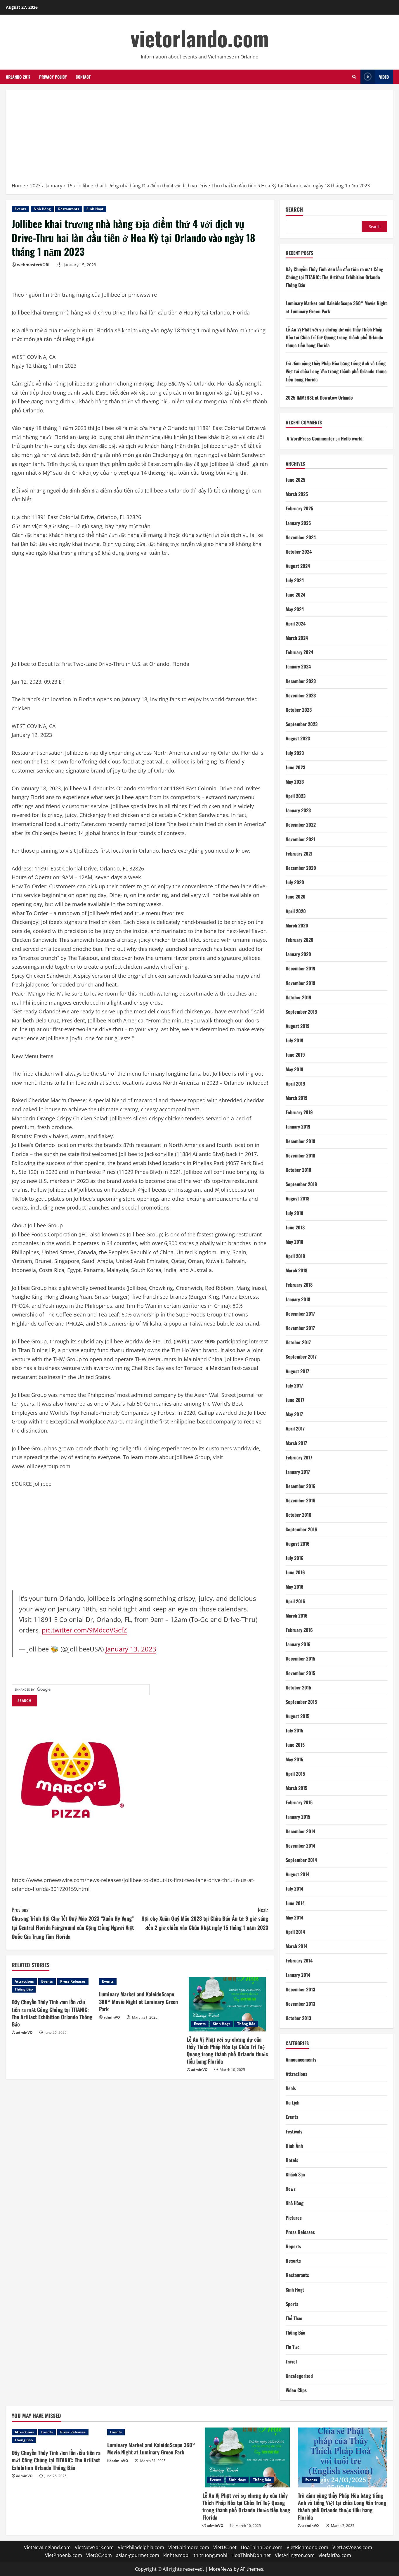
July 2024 (295, 580)
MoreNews (221, 2569)
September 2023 (302, 724)
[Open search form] (354, 77)
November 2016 (301, 1500)
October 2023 (299, 710)
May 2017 (294, 1414)
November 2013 (300, 2004)
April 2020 (296, 911)
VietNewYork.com (94, 2547)
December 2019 (301, 968)
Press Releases (73, 1981)
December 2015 (300, 1658)
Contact (83, 77)
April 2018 (295, 1256)
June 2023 (295, 767)
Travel (291, 2361)
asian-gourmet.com (138, 2555)
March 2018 (296, 1270)
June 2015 (295, 1745)
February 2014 (299, 1960)
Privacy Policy (53, 77)
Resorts (293, 2261)
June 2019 (295, 1055)
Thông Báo (24, 1989)
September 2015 (301, 1702)
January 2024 (298, 666)
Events (20, 209)
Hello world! (352, 438)
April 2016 (295, 1601)
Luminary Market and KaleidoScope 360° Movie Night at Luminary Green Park (138, 2001)
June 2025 (295, 480)
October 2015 (298, 1687)
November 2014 (300, 1846)
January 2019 (298, 1127)
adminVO (24, 2032)
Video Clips (296, 2390)
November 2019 (301, 983)
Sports (292, 2304)
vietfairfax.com (335, 2555)
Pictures (294, 2218)
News (291, 2189)
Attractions (24, 1981)
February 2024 (299, 652)
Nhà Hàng (42, 209)
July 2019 (295, 1040)
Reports (293, 2246)
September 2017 (301, 1357)
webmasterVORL (34, 265)
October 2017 (298, 1342)
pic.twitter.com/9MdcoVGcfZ (84, 1630)
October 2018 (298, 1170)
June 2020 (296, 896)
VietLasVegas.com (352, 2547)
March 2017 (296, 1443)
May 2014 (294, 1917)
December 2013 (300, 1989)
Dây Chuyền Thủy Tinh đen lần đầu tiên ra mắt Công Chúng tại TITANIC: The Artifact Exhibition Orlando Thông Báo (52, 2013)
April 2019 (295, 1084)
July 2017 (294, 1385)
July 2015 (294, 1730)
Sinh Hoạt (95, 209)
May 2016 (295, 1587)
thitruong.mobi (210, 2555)
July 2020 (295, 882)
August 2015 (297, 1716)
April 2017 (295, 1428)
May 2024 (295, 609)
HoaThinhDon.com (262, 2547)
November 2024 (301, 537)
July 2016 (295, 1558)
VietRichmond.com (307, 2547)
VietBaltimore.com (189, 2547)
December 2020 (301, 868)
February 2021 (299, 854)
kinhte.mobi (176, 2555)
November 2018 (300, 1155)
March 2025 (297, 494)
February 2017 (299, 1457)
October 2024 (299, 552)
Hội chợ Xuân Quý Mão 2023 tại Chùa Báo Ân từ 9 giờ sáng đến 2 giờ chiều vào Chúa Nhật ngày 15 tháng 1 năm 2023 (205, 1918)
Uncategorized (299, 2376)
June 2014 (295, 1903)
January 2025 (298, 523)
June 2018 (295, 1227)
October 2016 (299, 1515)
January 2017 (298, 1472)
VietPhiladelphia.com (141, 2547)
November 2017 (300, 1328)
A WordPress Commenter (310, 438)
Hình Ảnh (294, 2146)
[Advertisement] (199, 138)
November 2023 (301, 695)
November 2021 (300, 839)
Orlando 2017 (18, 77)
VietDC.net (225, 2547)
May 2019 (295, 1069)
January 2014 (298, 1975)
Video (384, 77)
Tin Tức (293, 2347)
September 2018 (301, 1184)
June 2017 (295, 1400)
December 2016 (301, 1486)
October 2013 (298, 2018)
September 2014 (301, 1860)
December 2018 (300, 1141)
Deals (291, 2088)
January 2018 (298, 1299)
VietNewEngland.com (47, 2547)
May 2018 (294, 1242)
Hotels (292, 2160)
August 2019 (298, 1026)
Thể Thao (294, 2318)
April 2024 (296, 623)
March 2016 (297, 1616)
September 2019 (301, 1012)
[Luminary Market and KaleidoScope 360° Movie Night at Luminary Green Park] (140, 1981)
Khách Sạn (295, 2174)
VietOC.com (99, 2555)
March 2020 (297, 925)
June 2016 (295, 1572)
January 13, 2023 (131, 1649)
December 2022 (301, 825)
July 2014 (294, 1889)
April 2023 (296, 796)
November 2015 (300, 1673)
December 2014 (300, 1831)
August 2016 (298, 1544)
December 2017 (300, 1314)
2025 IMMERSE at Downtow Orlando (319, 398)
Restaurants (69, 209)
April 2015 (295, 1774)
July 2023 (295, 753)
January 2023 (298, 810)
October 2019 (299, 997)
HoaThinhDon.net (251, 2555)
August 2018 (297, 1198)
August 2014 (297, 1874)
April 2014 (295, 1932)
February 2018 (299, 1285)
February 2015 (299, 1802)
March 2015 (296, 1788)
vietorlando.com (200, 38)
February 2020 (300, 940)
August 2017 (297, 1371)
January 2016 (298, 1644)
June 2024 (295, 595)
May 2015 (294, 1759)
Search (294, 209)
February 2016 (299, 1630)
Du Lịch (293, 2102)
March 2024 (297, 638)
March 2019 (297, 1098)
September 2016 (301, 1529)
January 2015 (298, 1817)
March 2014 (296, 1946)
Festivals (294, 2131)
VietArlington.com (295, 2555)
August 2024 (298, 566)
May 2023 (295, 782)
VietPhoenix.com (64, 2555)
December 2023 (301, 681)
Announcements (301, 2060)
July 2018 (294, 1213)
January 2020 (298, 954)
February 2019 (299, 1112)
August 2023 (298, 738)
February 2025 (299, 508)
